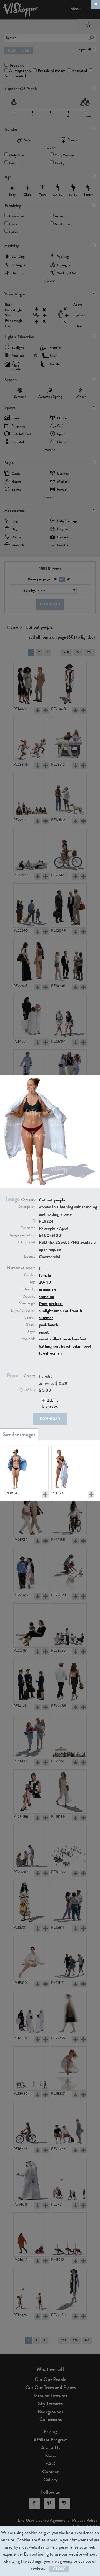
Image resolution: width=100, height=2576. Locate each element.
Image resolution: (23, 1235)
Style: (32, 1332)
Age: (33, 1282)
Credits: (30, 1376)
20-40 (45, 1282)
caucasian (47, 1289)
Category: (29, 1200)
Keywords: (28, 1339)
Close (59, 2569)
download (50, 1419)
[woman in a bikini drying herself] (27, 1468)
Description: (27, 1207)
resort (44, 1332)
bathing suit (49, 1346)
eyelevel (56, 1304)
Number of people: (22, 1268)
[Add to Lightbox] (45, 1494)
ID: (34, 1221)
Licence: (30, 1257)
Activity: (30, 1296)
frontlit (76, 1311)
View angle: (28, 1303)
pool (87, 1346)
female (45, 1275)
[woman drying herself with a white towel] (73, 1468)
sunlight (46, 1311)
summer (46, 1318)
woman (56, 1353)
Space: (31, 1325)
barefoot (79, 1339)
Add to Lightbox (51, 1404)
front (43, 1304)
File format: (27, 1242)
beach (66, 1346)
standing (46, 1297)
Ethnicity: (29, 1289)
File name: (28, 1228)
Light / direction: (23, 1311)
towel (44, 1353)
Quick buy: (28, 1390)
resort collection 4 (55, 1339)
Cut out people (52, 1200)
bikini (77, 1346)
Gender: (30, 1275)
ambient (61, 1311)
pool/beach (48, 1325)
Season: (30, 1317)
